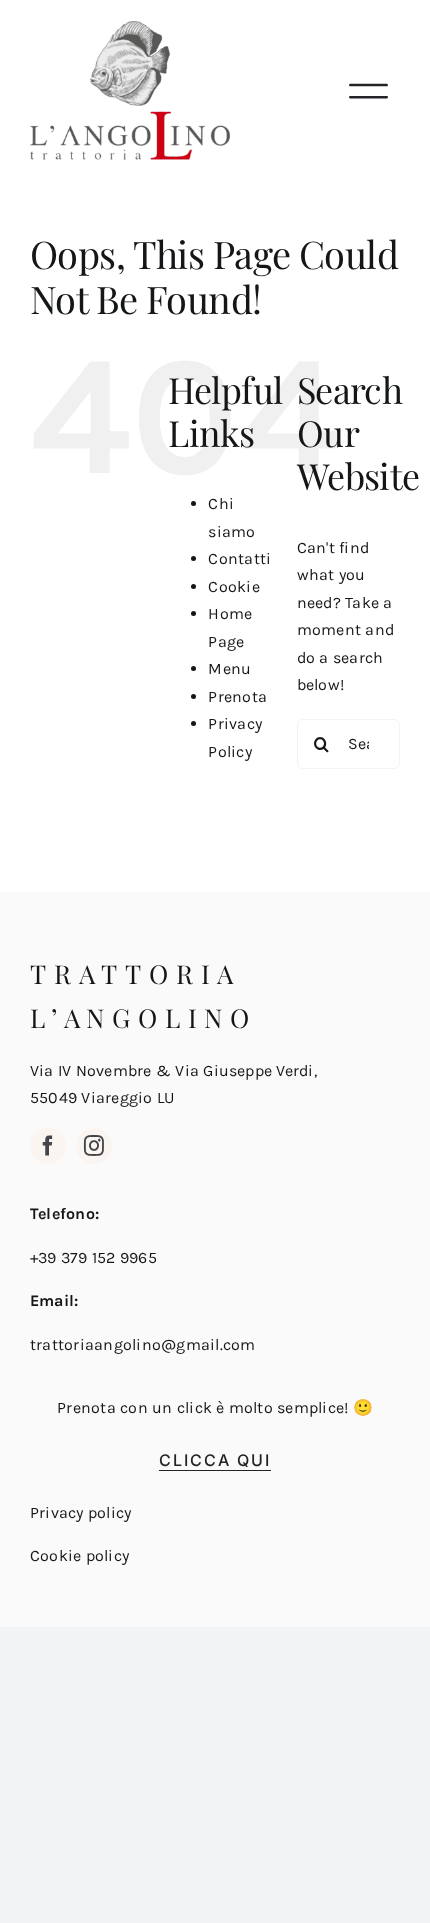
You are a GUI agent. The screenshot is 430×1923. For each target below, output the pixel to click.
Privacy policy (80, 1512)
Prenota (237, 696)
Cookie (233, 586)
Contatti (239, 558)
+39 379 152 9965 (93, 1257)
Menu (229, 668)
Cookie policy (79, 1555)
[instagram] (94, 1146)
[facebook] (48, 1146)
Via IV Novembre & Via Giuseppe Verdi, (173, 1070)
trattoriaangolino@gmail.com (142, 1344)
